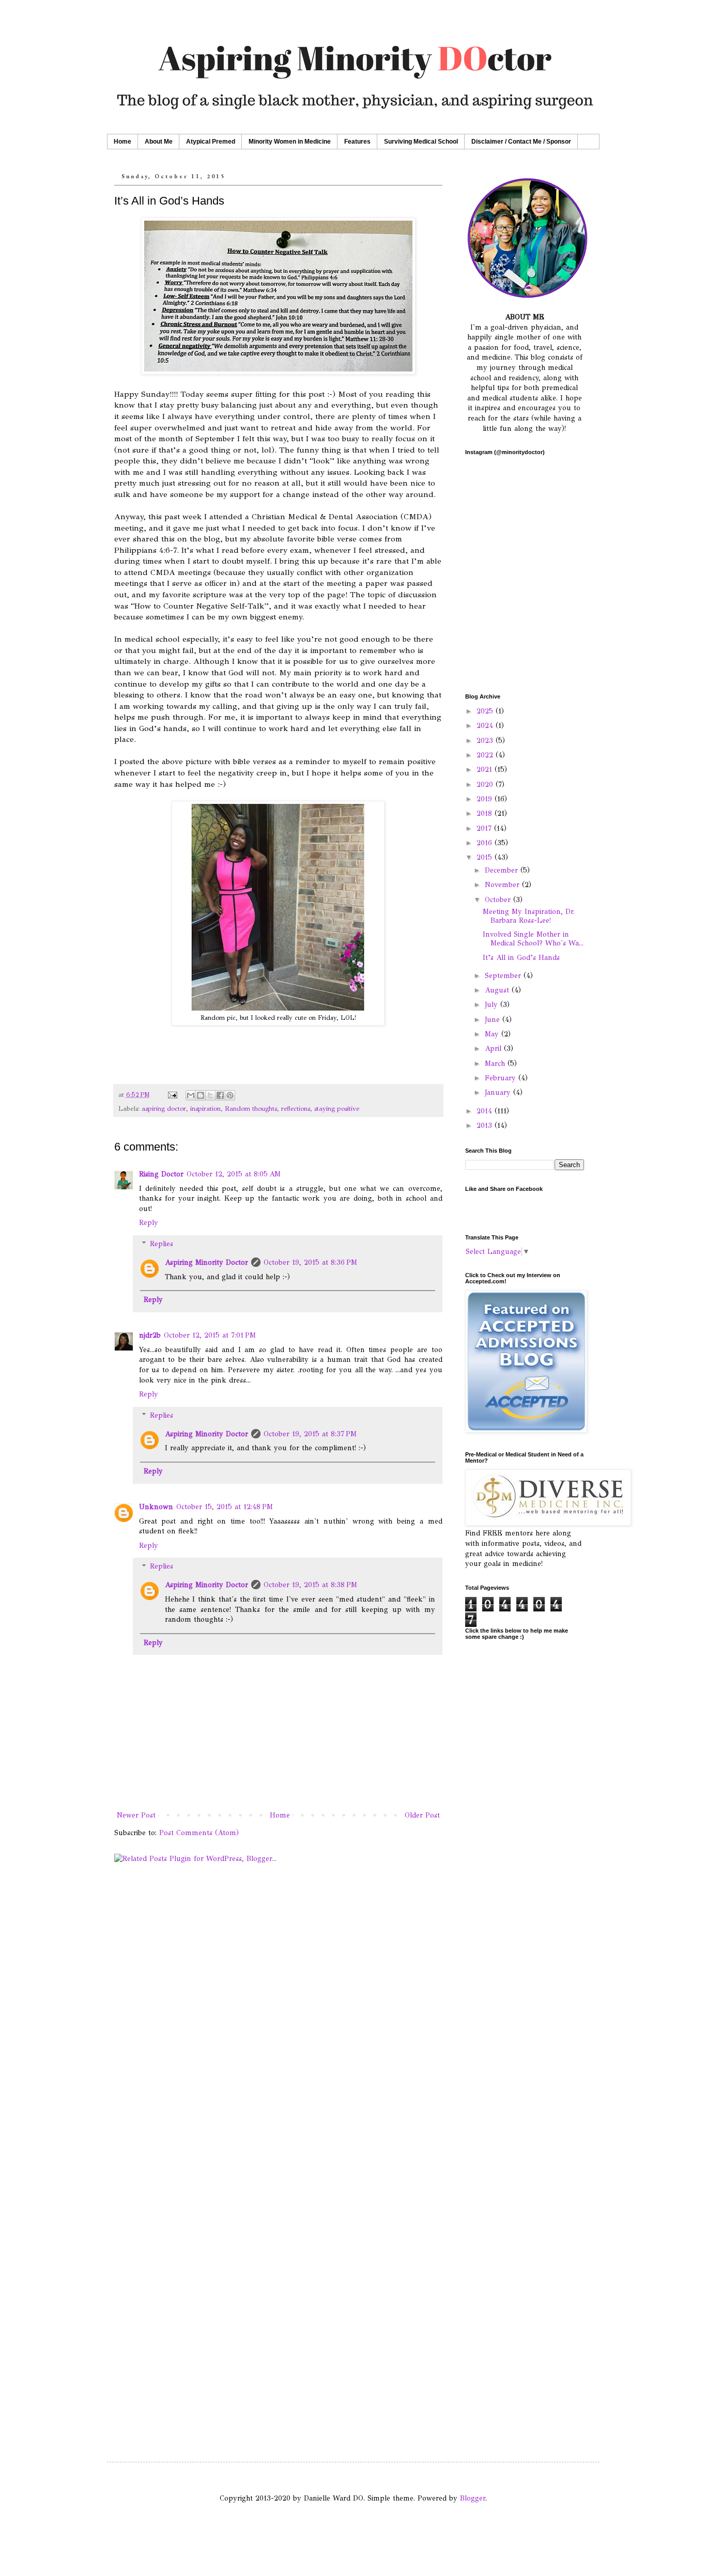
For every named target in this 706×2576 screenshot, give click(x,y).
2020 (486, 785)
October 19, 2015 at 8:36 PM (310, 1262)
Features (357, 142)
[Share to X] (210, 1095)
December (503, 870)
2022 (486, 755)
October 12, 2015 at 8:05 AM (234, 1174)
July (493, 1005)
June (494, 1020)
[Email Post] (172, 1095)
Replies (162, 1244)
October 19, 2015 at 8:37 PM (310, 1434)
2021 (486, 770)
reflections (296, 1108)
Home (122, 142)
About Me (159, 142)
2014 (486, 1111)
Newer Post (136, 1815)
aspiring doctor (164, 1108)
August (498, 990)
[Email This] (191, 1095)
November (503, 885)
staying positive (337, 1108)
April (494, 1049)
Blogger (473, 2498)
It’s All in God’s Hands (521, 958)
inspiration (205, 1108)
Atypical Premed (211, 142)
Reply (149, 1223)
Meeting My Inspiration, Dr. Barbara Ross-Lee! (529, 916)
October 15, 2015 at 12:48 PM (225, 1507)
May (493, 1034)
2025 (486, 711)
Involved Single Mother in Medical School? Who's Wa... (533, 939)
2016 (486, 843)
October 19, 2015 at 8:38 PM (310, 1585)
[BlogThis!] (201, 1095)
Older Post (422, 1815)
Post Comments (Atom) (199, 1833)
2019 (486, 799)
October (499, 900)
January (499, 1092)
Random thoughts (251, 1108)
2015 (486, 857)
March (496, 1064)
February (502, 1078)
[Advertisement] (525, 1948)
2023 (486, 741)
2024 (486, 726)
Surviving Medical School (421, 142)
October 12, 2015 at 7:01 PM (210, 1335)
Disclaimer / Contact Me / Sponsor (521, 142)
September (504, 976)
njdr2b (150, 1335)
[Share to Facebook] (220, 1095)
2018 (486, 813)
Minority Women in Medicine (290, 142)
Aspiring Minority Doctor (206, 1262)
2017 (485, 828)
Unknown (156, 1507)
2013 (486, 1126)
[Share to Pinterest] (230, 1095)
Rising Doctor (161, 1174)
